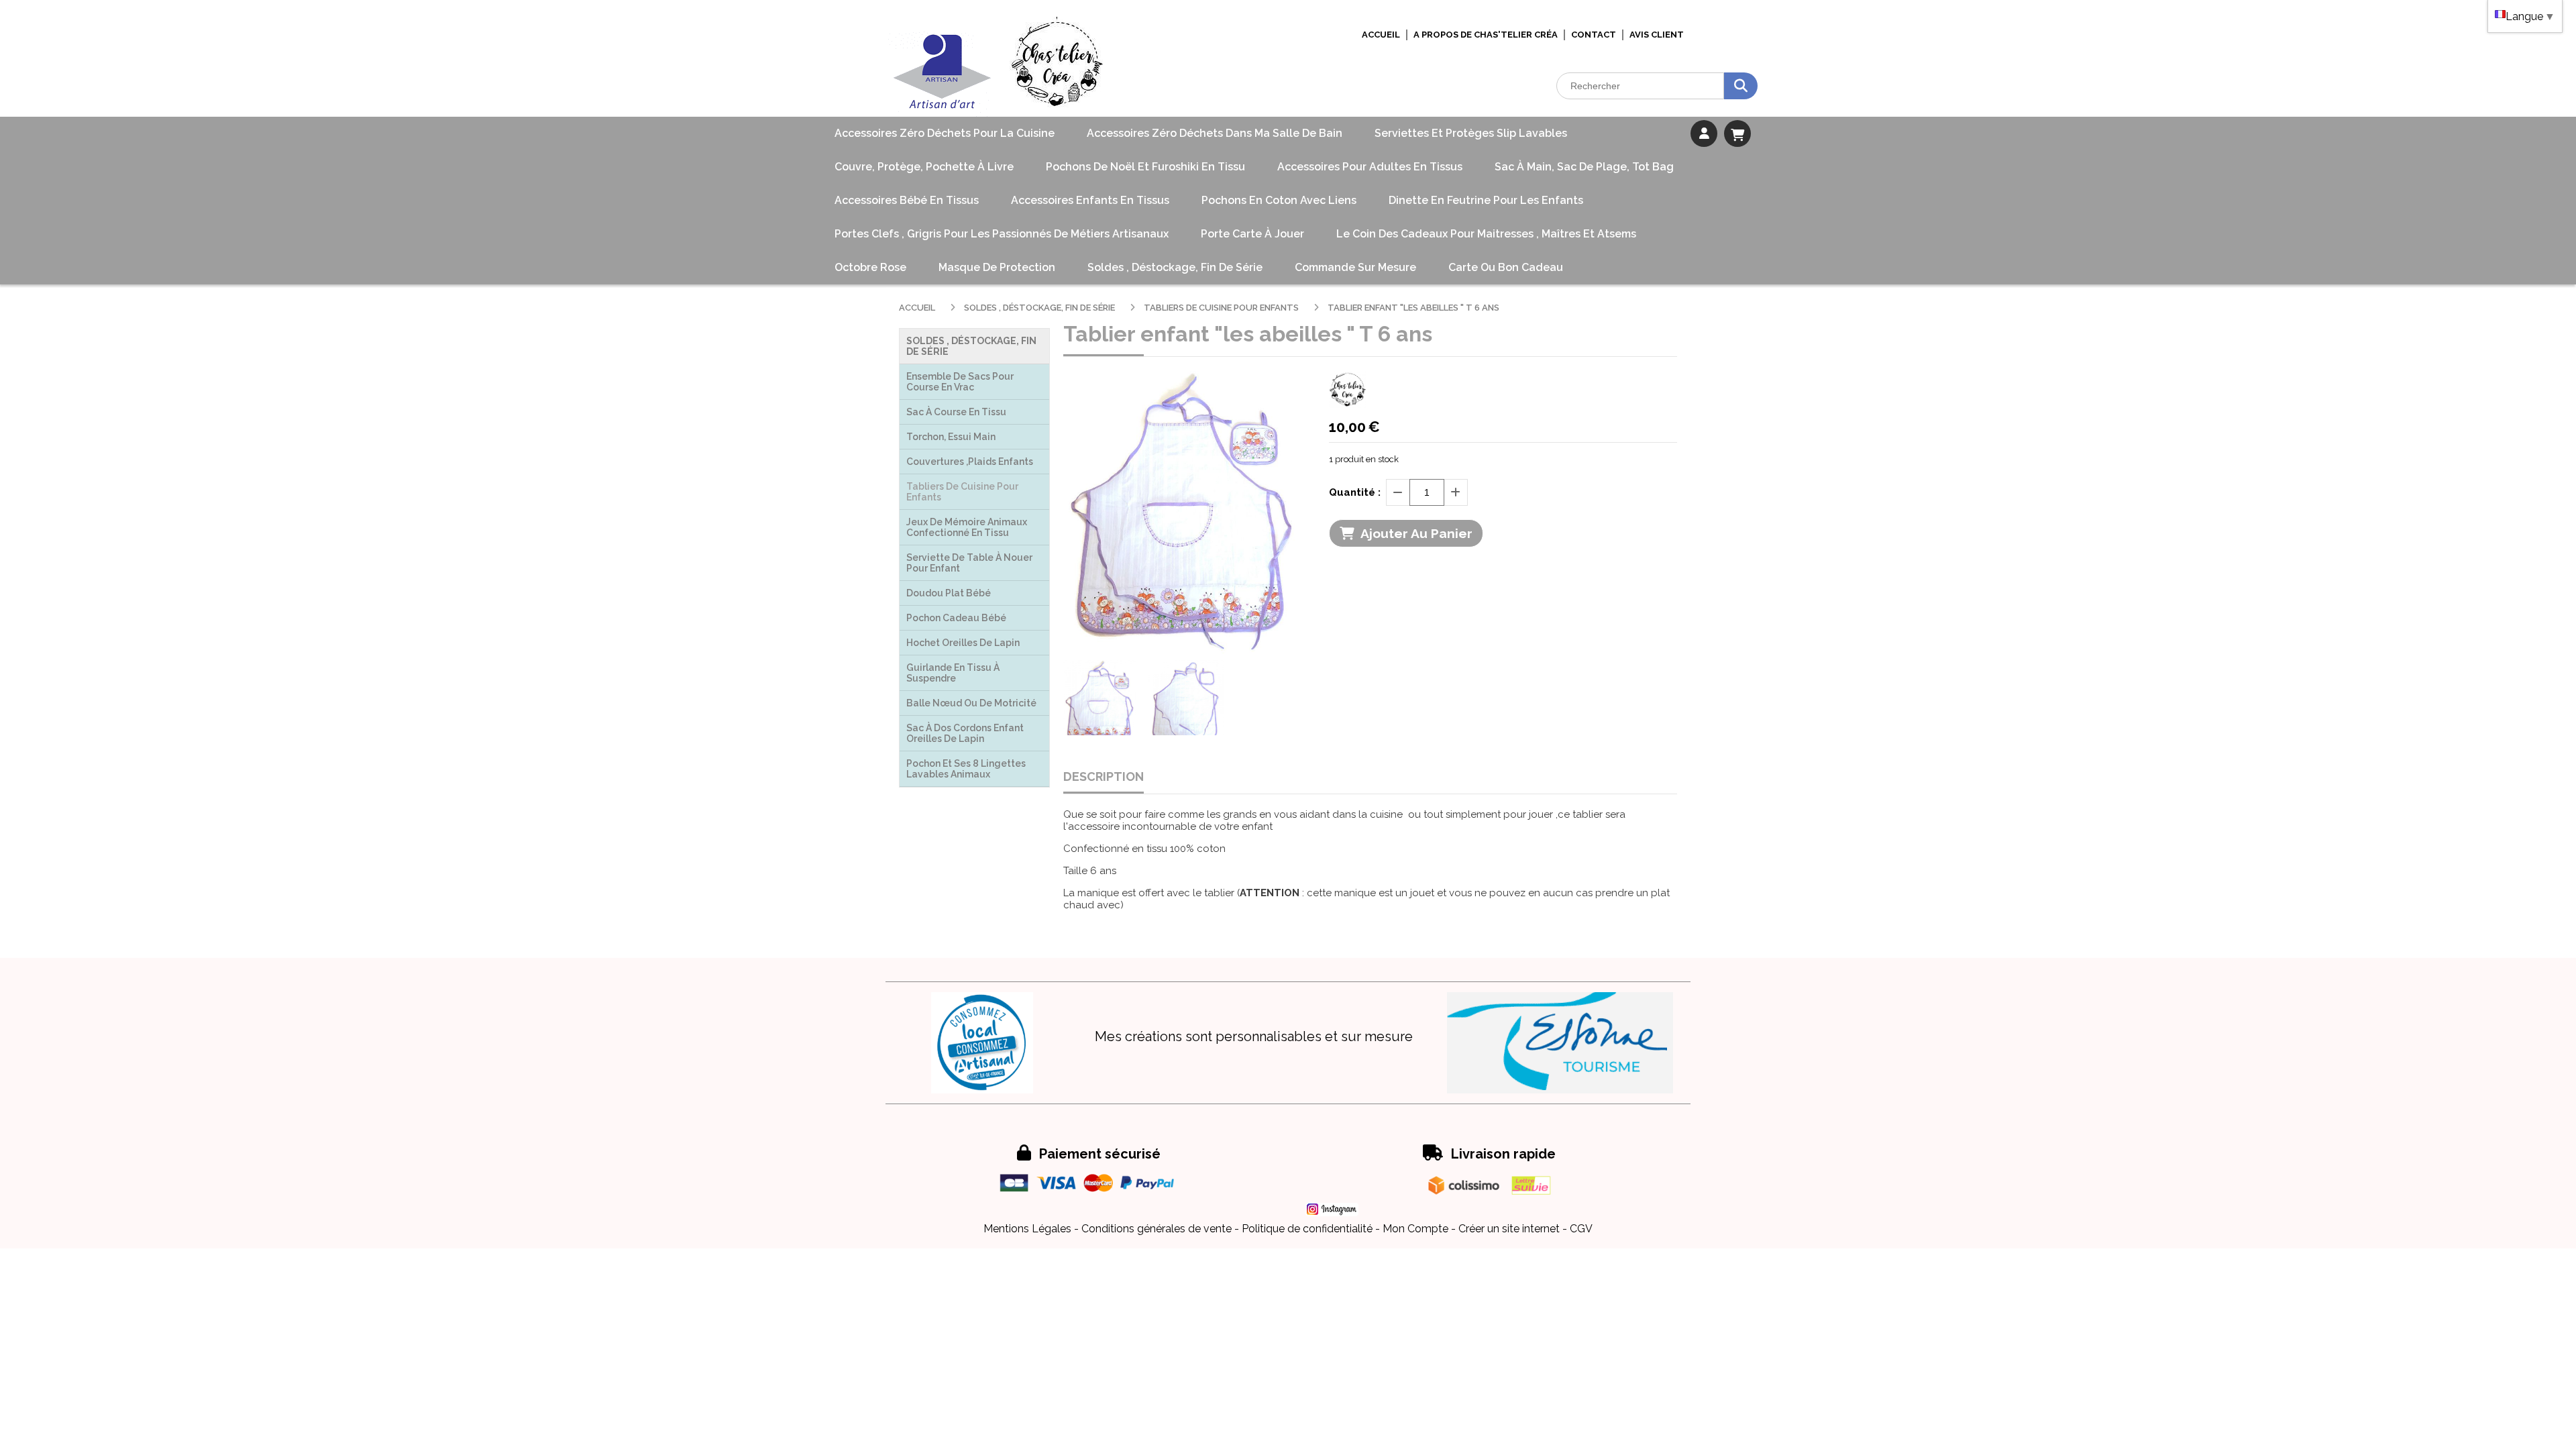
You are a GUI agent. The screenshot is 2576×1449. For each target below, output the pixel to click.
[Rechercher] (1741, 86)
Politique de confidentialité (1307, 1229)
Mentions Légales (1027, 1229)
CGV (1581, 1229)
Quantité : (1355, 492)
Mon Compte (1415, 1229)
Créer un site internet (1509, 1229)
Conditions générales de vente (1157, 1229)
